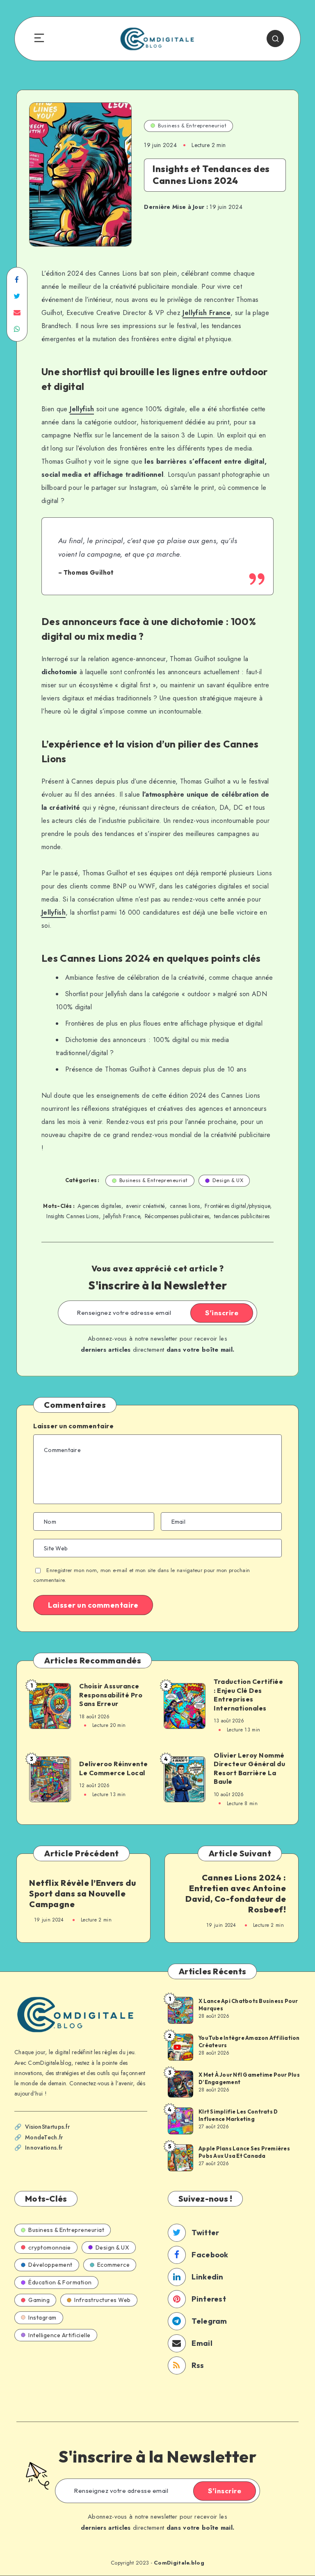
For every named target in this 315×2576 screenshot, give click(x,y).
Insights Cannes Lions (72, 1216)
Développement (50, 2265)
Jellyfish (82, 409)
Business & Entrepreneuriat (192, 126)
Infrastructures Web (103, 2300)
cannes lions (185, 1206)
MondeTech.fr (44, 2137)
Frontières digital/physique (237, 1206)
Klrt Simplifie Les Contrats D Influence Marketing (238, 2115)
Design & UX (228, 1180)
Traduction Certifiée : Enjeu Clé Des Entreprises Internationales (248, 1695)
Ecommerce (114, 2265)
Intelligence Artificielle (59, 2335)
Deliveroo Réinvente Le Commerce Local (114, 1768)
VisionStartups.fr (47, 2127)
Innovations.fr (44, 2148)
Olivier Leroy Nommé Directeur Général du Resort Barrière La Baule (249, 1768)
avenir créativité (145, 1206)
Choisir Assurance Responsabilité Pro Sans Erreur (111, 1695)
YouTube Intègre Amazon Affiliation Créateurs (249, 2041)
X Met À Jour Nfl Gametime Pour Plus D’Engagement (249, 2078)
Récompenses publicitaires (177, 1216)
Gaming (39, 2300)
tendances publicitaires (242, 1216)
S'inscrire (222, 1313)
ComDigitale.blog (179, 2563)
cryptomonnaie (50, 2247)
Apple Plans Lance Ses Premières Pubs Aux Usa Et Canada (244, 2152)
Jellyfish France (207, 313)
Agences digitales (99, 1206)
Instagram (42, 2318)
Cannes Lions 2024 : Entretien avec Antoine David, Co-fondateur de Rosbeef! (236, 1893)
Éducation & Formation (60, 2282)
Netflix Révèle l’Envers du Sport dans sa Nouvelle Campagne (82, 1893)
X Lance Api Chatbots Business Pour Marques (248, 2005)
